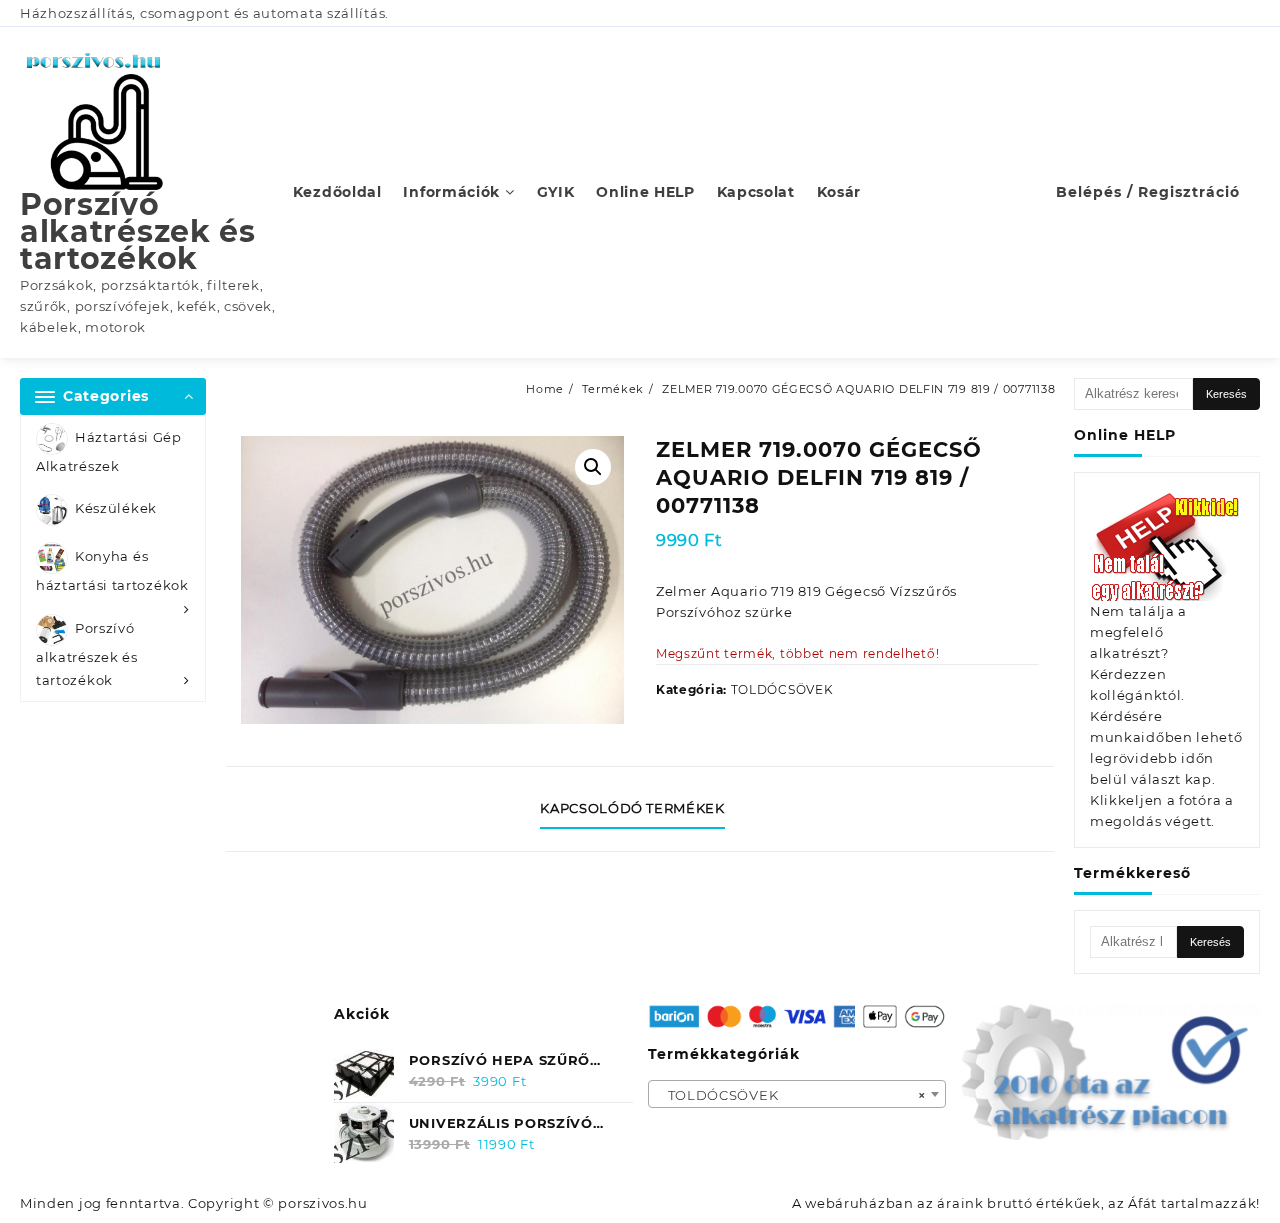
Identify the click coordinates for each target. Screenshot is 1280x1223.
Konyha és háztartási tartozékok (112, 571)
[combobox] (797, 1094)
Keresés (1226, 394)
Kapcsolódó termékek (632, 808)
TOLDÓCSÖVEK (782, 689)
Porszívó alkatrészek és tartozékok (138, 231)
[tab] (639, 809)
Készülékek (116, 509)
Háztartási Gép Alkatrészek (109, 451)
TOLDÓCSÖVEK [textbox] (791, 1095)
